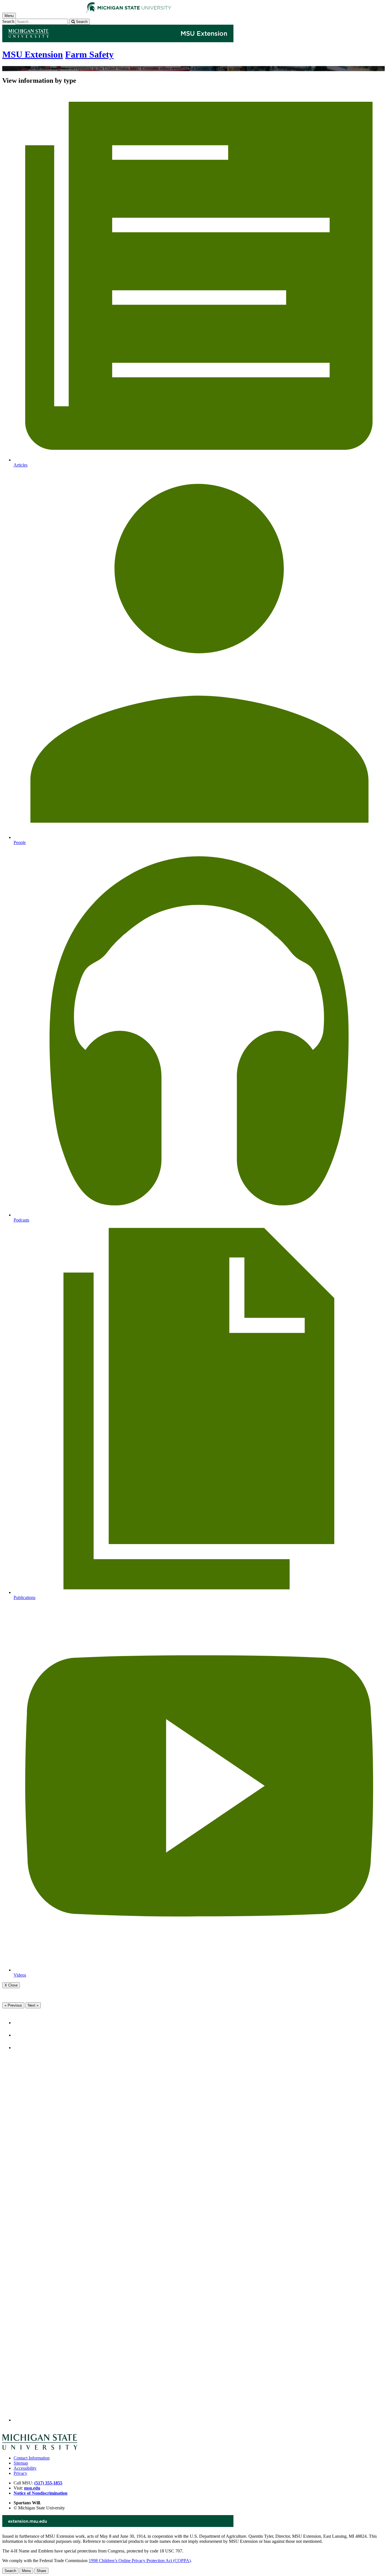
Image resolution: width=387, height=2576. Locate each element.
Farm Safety (89, 54)
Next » (33, 2005)
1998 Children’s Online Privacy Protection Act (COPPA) (140, 2561)
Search (8, 21)
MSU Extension (33, 54)
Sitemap (21, 2463)
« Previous (13, 2005)
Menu (26, 2571)
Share (41, 2571)
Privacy (20, 2473)
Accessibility (25, 2468)
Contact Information (32, 2458)
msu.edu (32, 2488)
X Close (11, 1985)
